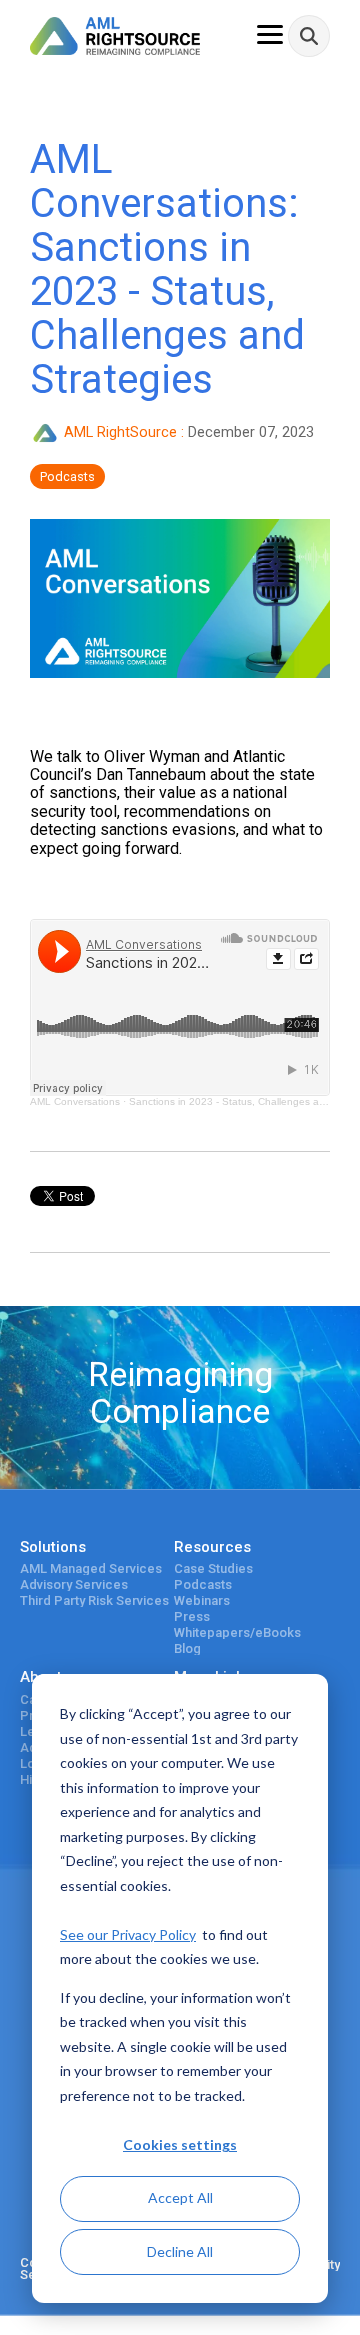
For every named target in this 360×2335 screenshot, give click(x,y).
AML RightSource (120, 432)
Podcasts (67, 476)
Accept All (180, 2197)
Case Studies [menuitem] (213, 1569)
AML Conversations (75, 1101)
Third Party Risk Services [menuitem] (94, 1601)
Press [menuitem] (192, 1617)
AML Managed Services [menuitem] (91, 1569)
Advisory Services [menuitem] (74, 1585)
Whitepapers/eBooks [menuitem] (237, 1633)
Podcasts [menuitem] (203, 1585)
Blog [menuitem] (187, 1649)
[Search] (309, 36)
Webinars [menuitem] (202, 1601)
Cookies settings (180, 2144)
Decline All (180, 2251)
